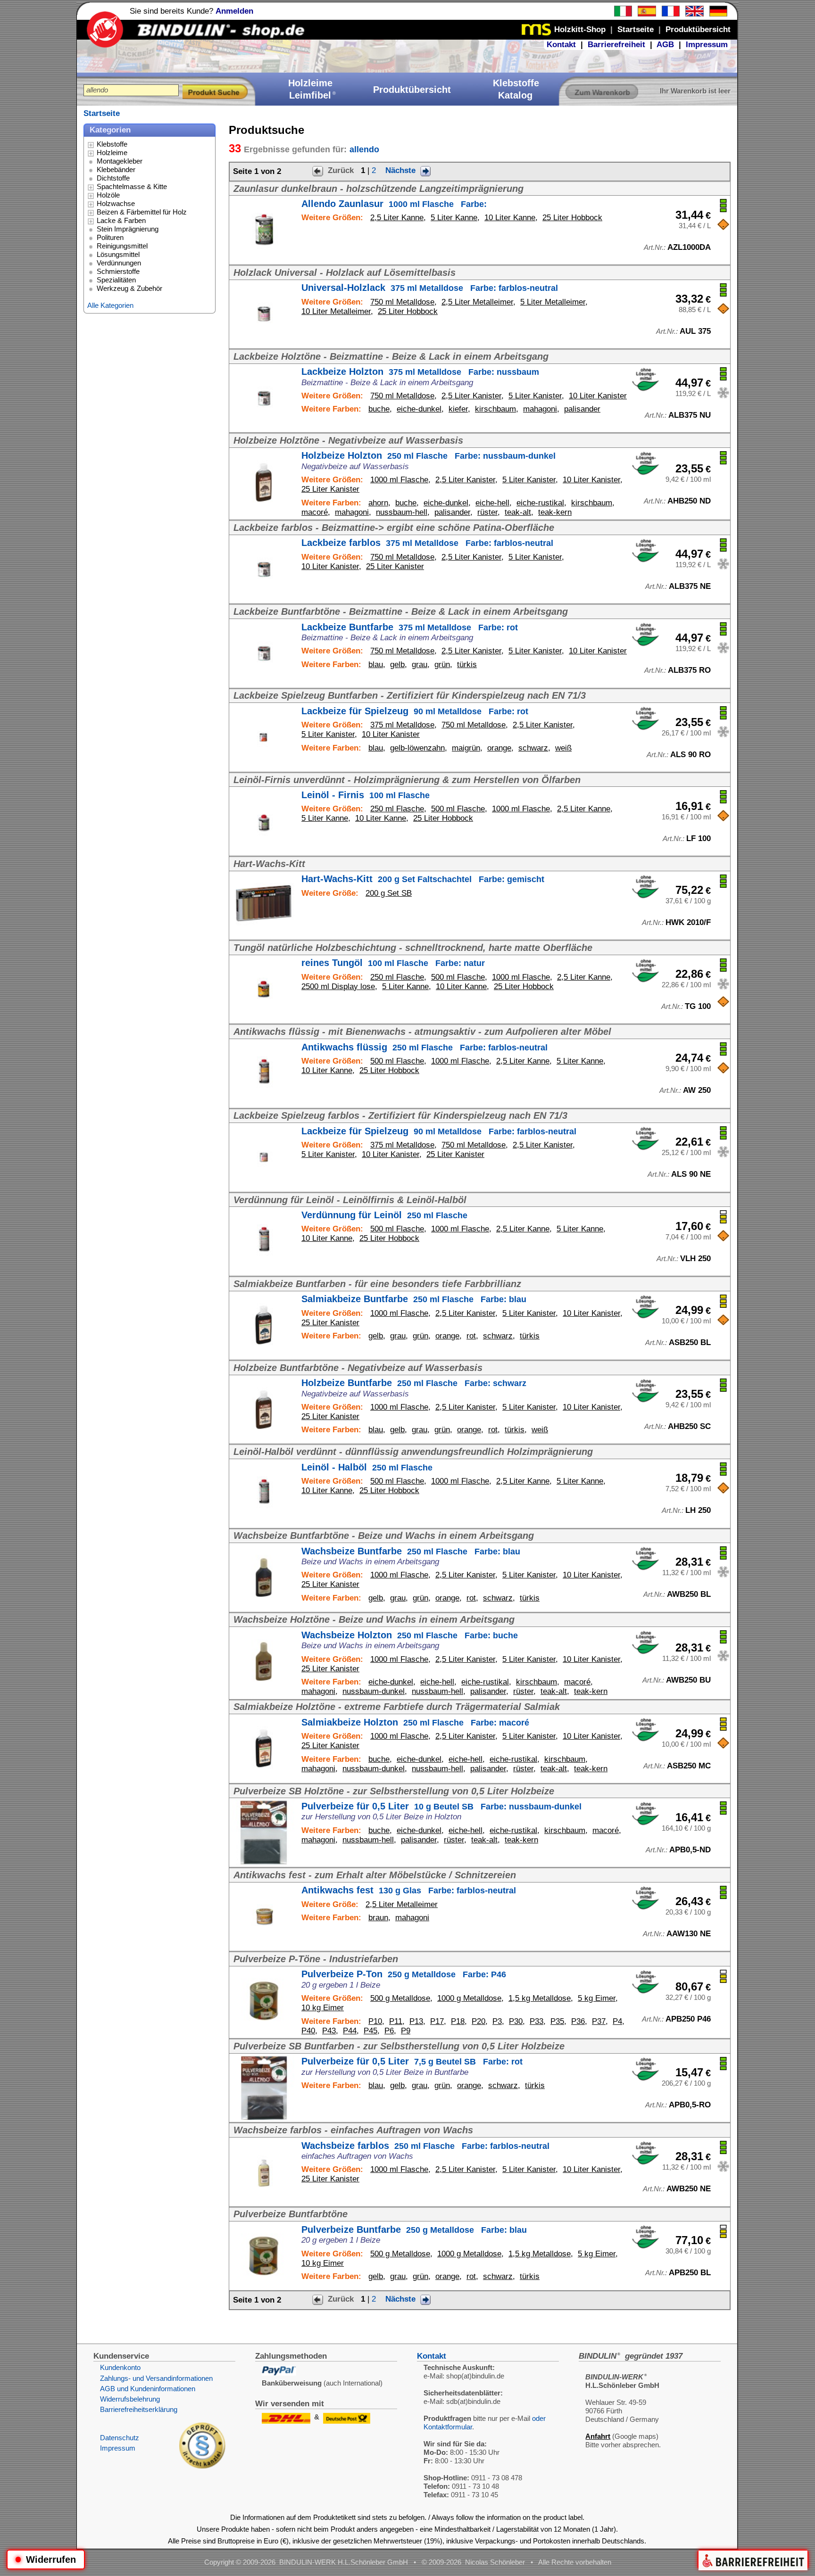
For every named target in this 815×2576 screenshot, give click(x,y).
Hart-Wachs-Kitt (423, 879)
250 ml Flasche (397, 809)
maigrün (466, 748)
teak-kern (555, 512)
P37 (599, 2021)
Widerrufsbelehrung (130, 2399)
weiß (563, 748)
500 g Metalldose (400, 1998)
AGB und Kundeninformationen (148, 2389)
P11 (396, 2021)
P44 (350, 2031)
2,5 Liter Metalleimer (477, 302)
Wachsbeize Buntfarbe (411, 1551)
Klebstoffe (112, 144)
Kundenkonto (120, 2367)
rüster (487, 512)
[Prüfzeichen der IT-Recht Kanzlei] (202, 2466)
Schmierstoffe (118, 271)
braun (378, 1918)
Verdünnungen (119, 263)
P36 (578, 2021)
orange (499, 748)
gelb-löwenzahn (417, 748)
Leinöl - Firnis (366, 795)
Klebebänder (116, 169)
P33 (536, 2021)
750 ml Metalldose (402, 302)
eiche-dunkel (419, 409)
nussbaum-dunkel (374, 1691)
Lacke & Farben (121, 220)
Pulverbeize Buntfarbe (414, 2229)
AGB (665, 45)
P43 (329, 2031)
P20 (478, 2021)
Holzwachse (116, 203)
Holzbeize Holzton (428, 455)
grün (442, 665)
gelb (397, 665)
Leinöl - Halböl (367, 1467)
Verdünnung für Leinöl (384, 1215)
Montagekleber (120, 161)
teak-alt (518, 512)
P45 (370, 2031)
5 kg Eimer (597, 1998)
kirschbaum (495, 409)
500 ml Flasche (458, 809)
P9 (406, 2031)
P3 (497, 2021)
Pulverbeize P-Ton (404, 1974)
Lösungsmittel (118, 254)
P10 (375, 2021)
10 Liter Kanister (598, 396)
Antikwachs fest (409, 1890)
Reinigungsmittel (122, 246)
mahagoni (540, 409)
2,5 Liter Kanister (471, 396)
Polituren (110, 237)
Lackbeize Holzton (420, 372)
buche (379, 409)
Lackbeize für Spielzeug (415, 711)
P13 (416, 2021)
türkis (467, 665)
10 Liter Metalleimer (336, 311)
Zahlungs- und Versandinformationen (156, 2378)
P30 (516, 2021)
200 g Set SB (389, 893)
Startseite (102, 113)
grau (420, 665)
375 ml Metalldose (402, 725)
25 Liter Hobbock (572, 218)
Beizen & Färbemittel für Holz (142, 212)
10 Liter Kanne (510, 218)
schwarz (533, 748)
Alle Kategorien (110, 305)
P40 (308, 2031)
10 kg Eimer (323, 2008)
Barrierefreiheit (616, 45)
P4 (617, 2021)
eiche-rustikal (540, 503)
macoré (315, 512)
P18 (458, 2021)
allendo (364, 149)
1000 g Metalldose (469, 1998)
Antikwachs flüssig (424, 1047)
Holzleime (112, 153)
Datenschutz (120, 2438)
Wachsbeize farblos (425, 2146)
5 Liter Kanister (535, 396)
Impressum (707, 45)
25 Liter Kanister (330, 489)
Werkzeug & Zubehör (129, 288)
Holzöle (108, 195)
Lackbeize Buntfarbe (410, 627)
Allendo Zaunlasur (394, 204)
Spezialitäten (116, 280)
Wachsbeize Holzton (410, 1635)
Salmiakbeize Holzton (415, 1722)
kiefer (458, 409)
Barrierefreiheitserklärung (139, 2409)
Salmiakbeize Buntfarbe (414, 1299)
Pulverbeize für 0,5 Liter (441, 1806)
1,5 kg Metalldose (540, 1998)
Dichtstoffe (113, 178)
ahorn (378, 503)
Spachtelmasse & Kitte (132, 186)
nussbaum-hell (402, 512)
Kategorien (110, 130)
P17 (437, 2021)
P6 (389, 2031)
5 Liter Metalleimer (553, 302)
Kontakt (561, 45)
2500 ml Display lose (338, 987)
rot (471, 1336)
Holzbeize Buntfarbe (414, 1383)
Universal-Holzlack (430, 288)
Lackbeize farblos (427, 543)
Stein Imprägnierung (128, 229)
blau (376, 665)
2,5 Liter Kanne (397, 218)
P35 (557, 2021)
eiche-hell (492, 503)
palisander (582, 409)
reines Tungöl (393, 963)
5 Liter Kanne (454, 218)
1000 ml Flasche (399, 480)
